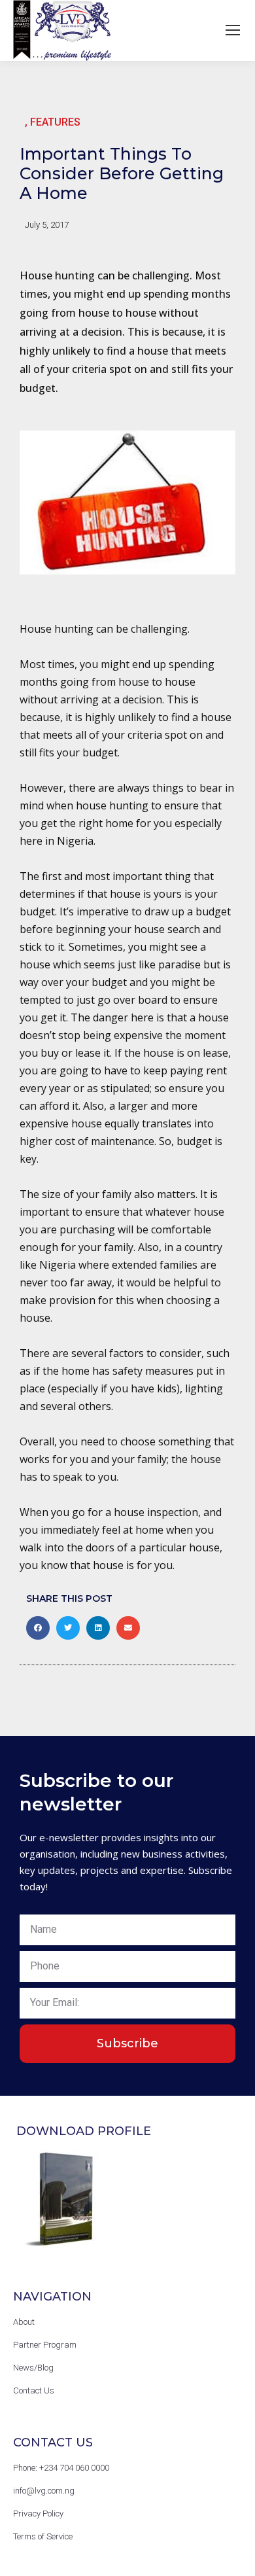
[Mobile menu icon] (233, 30)
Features (55, 122)
